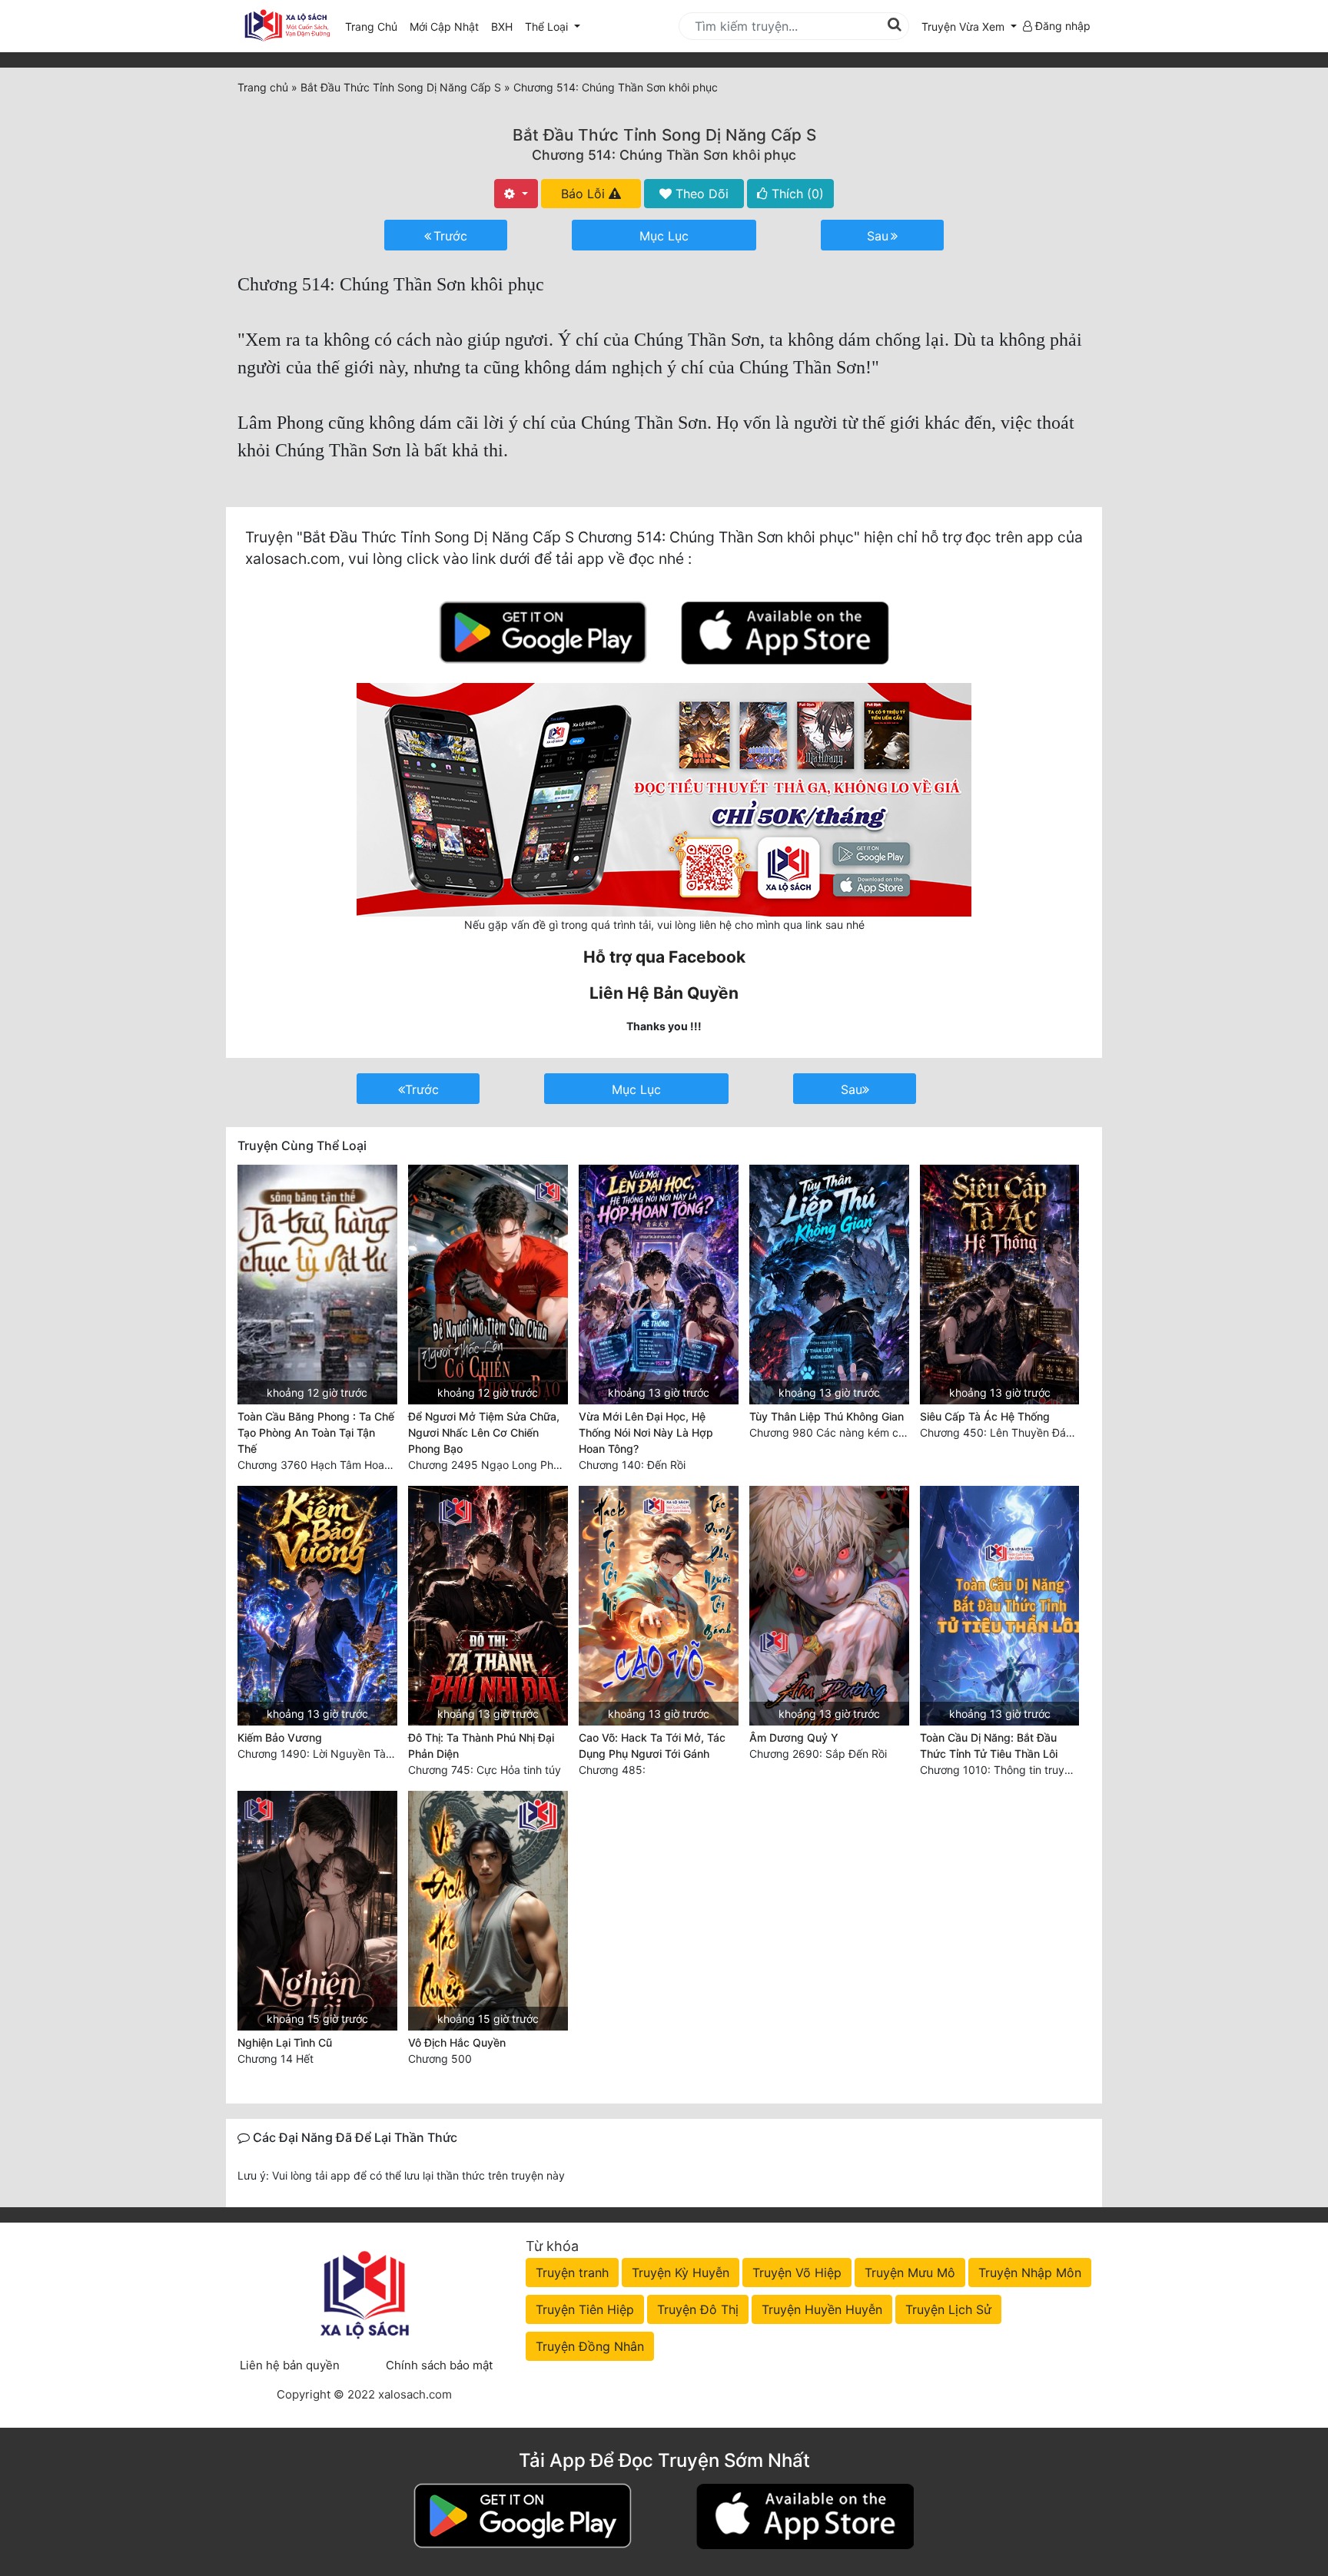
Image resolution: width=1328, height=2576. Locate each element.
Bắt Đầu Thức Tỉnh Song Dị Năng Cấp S (664, 135)
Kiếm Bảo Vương (280, 1737)
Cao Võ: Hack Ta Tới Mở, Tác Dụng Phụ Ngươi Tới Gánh (652, 1746)
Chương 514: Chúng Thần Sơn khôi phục (664, 155)
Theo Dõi (700, 194)
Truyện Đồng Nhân (590, 2346)
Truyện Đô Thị (698, 2309)
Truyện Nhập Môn (1030, 2273)
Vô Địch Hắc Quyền (457, 2042)
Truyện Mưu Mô (910, 2273)
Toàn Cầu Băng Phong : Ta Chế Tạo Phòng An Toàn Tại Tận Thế (316, 1432)
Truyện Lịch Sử (948, 2309)
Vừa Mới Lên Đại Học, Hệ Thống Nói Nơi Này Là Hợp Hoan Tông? (646, 1432)
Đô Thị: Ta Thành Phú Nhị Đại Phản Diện (481, 1746)
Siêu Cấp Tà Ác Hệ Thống (985, 1416)
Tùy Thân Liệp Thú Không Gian (827, 1416)
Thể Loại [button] (548, 27)
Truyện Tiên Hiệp (585, 2309)
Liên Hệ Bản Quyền (664, 993)
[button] (969, 27)
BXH (502, 27)
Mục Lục (664, 236)
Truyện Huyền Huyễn (822, 2309)
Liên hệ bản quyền (290, 2365)
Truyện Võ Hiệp (797, 2273)
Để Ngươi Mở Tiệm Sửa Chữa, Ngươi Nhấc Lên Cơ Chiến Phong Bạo (484, 1432)
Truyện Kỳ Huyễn (681, 2273)
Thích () (796, 194)
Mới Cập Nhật (447, 26)
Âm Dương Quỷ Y (794, 1737)
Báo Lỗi (585, 194)
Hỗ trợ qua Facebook (664, 957)
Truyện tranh (572, 2273)
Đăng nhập (1061, 26)
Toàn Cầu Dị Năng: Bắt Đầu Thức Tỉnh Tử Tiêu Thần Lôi (989, 1746)
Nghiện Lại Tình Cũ (285, 2042)
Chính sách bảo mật (439, 2365)
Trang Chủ (371, 27)
